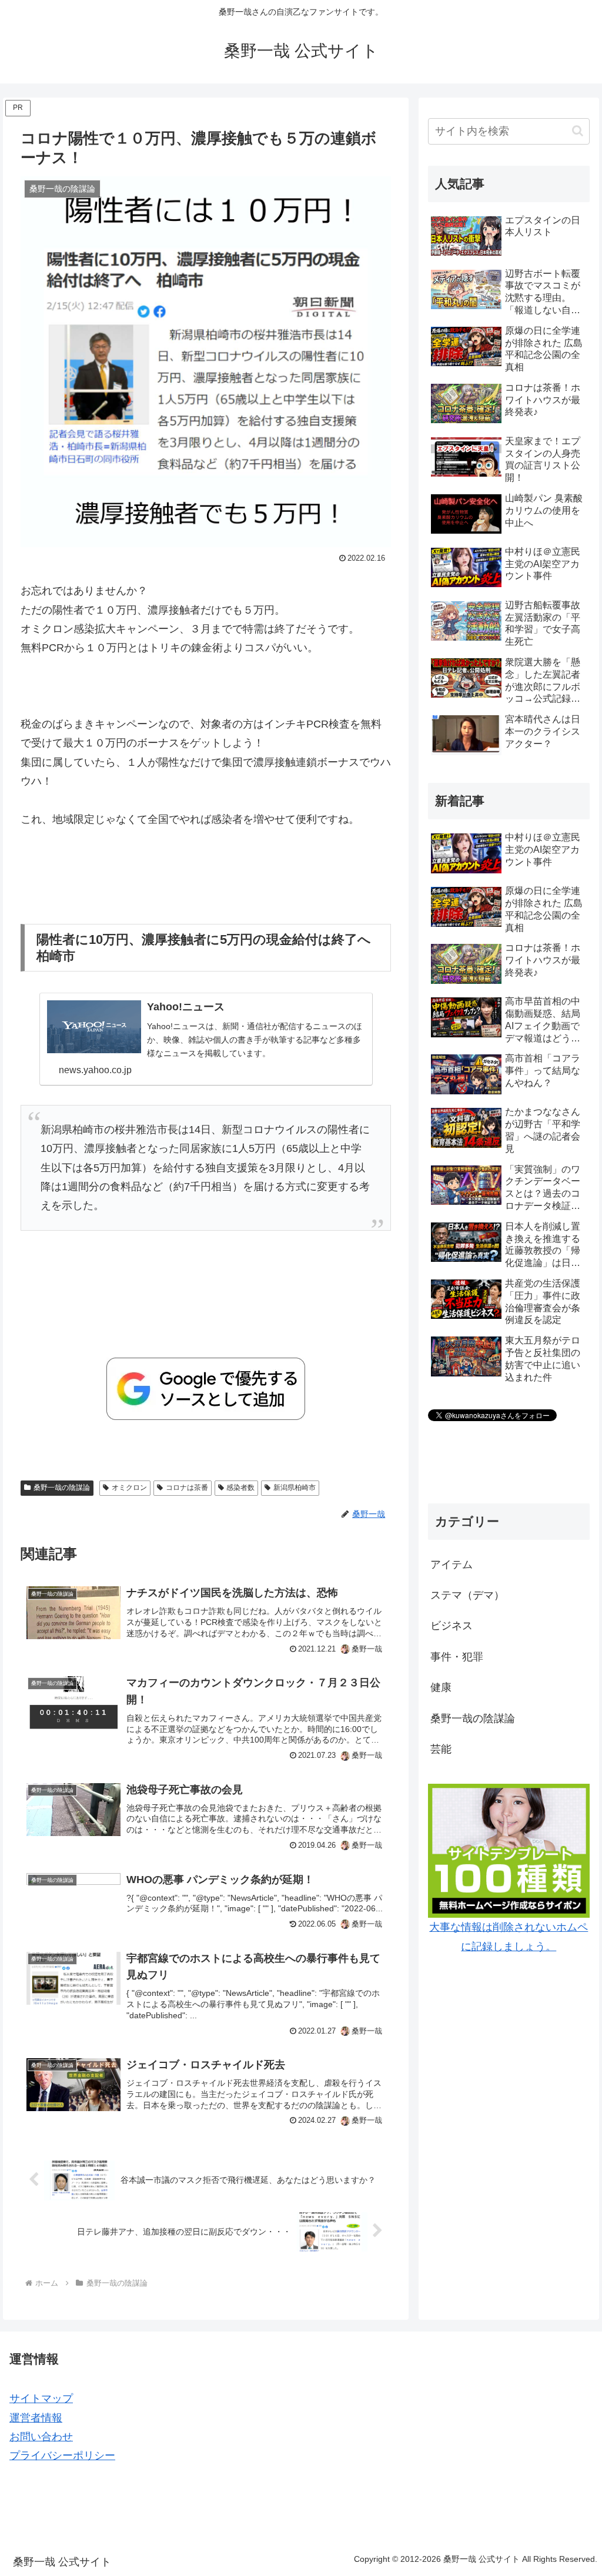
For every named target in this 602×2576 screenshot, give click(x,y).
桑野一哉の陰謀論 (62, 1488)
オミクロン (129, 1488)
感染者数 (240, 1488)
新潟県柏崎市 (295, 1488)
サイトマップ (41, 2399)
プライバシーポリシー (62, 2456)
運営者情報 (36, 2418)
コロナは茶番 (187, 1488)
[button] (578, 131)
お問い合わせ (41, 2437)
